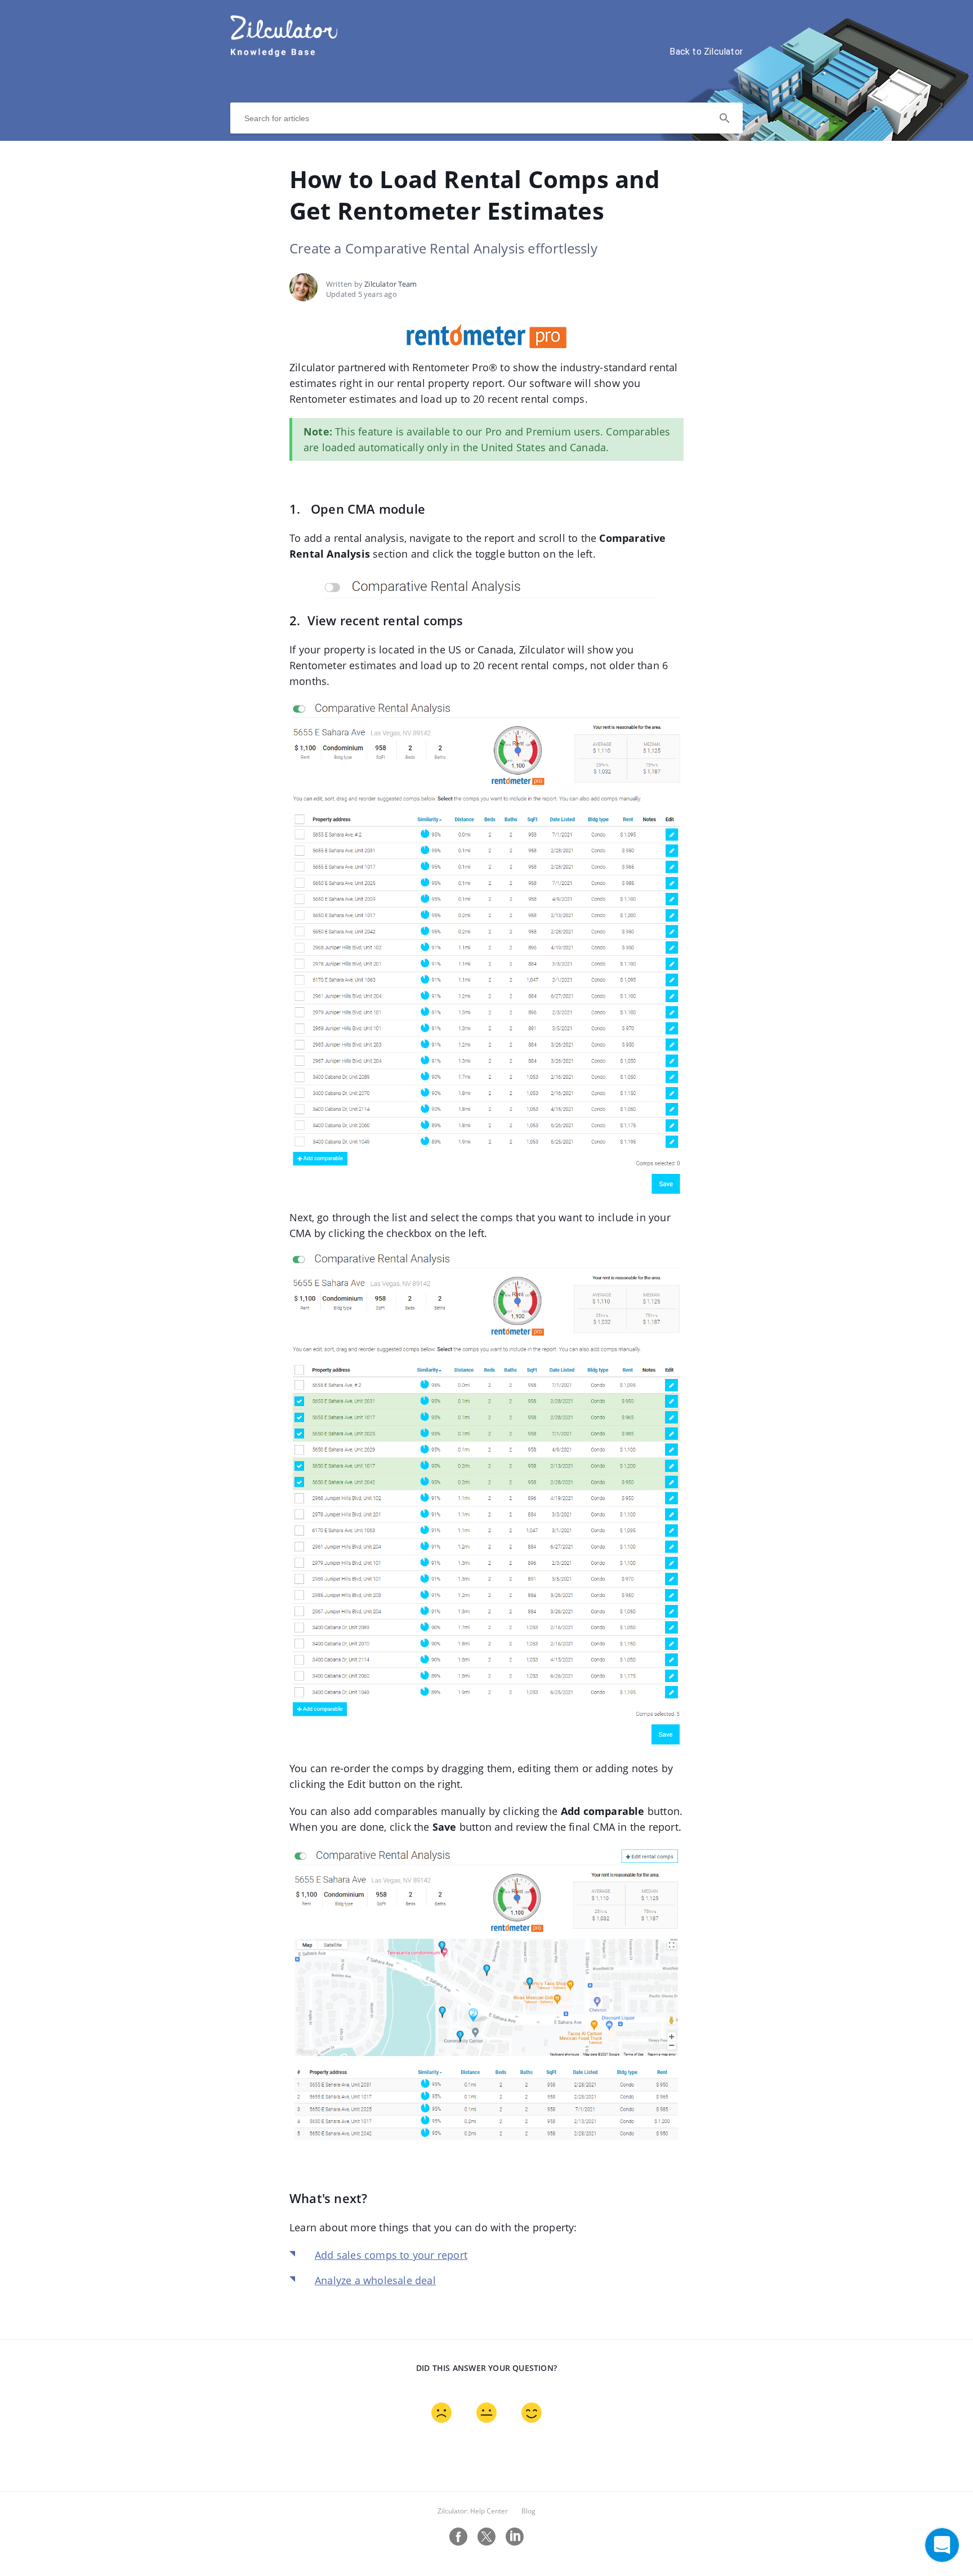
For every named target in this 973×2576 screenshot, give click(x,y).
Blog (528, 2511)
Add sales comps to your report (391, 2255)
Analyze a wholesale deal (375, 2280)
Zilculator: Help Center (473, 2511)
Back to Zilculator (706, 52)
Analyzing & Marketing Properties (344, 154)
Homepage (255, 154)
